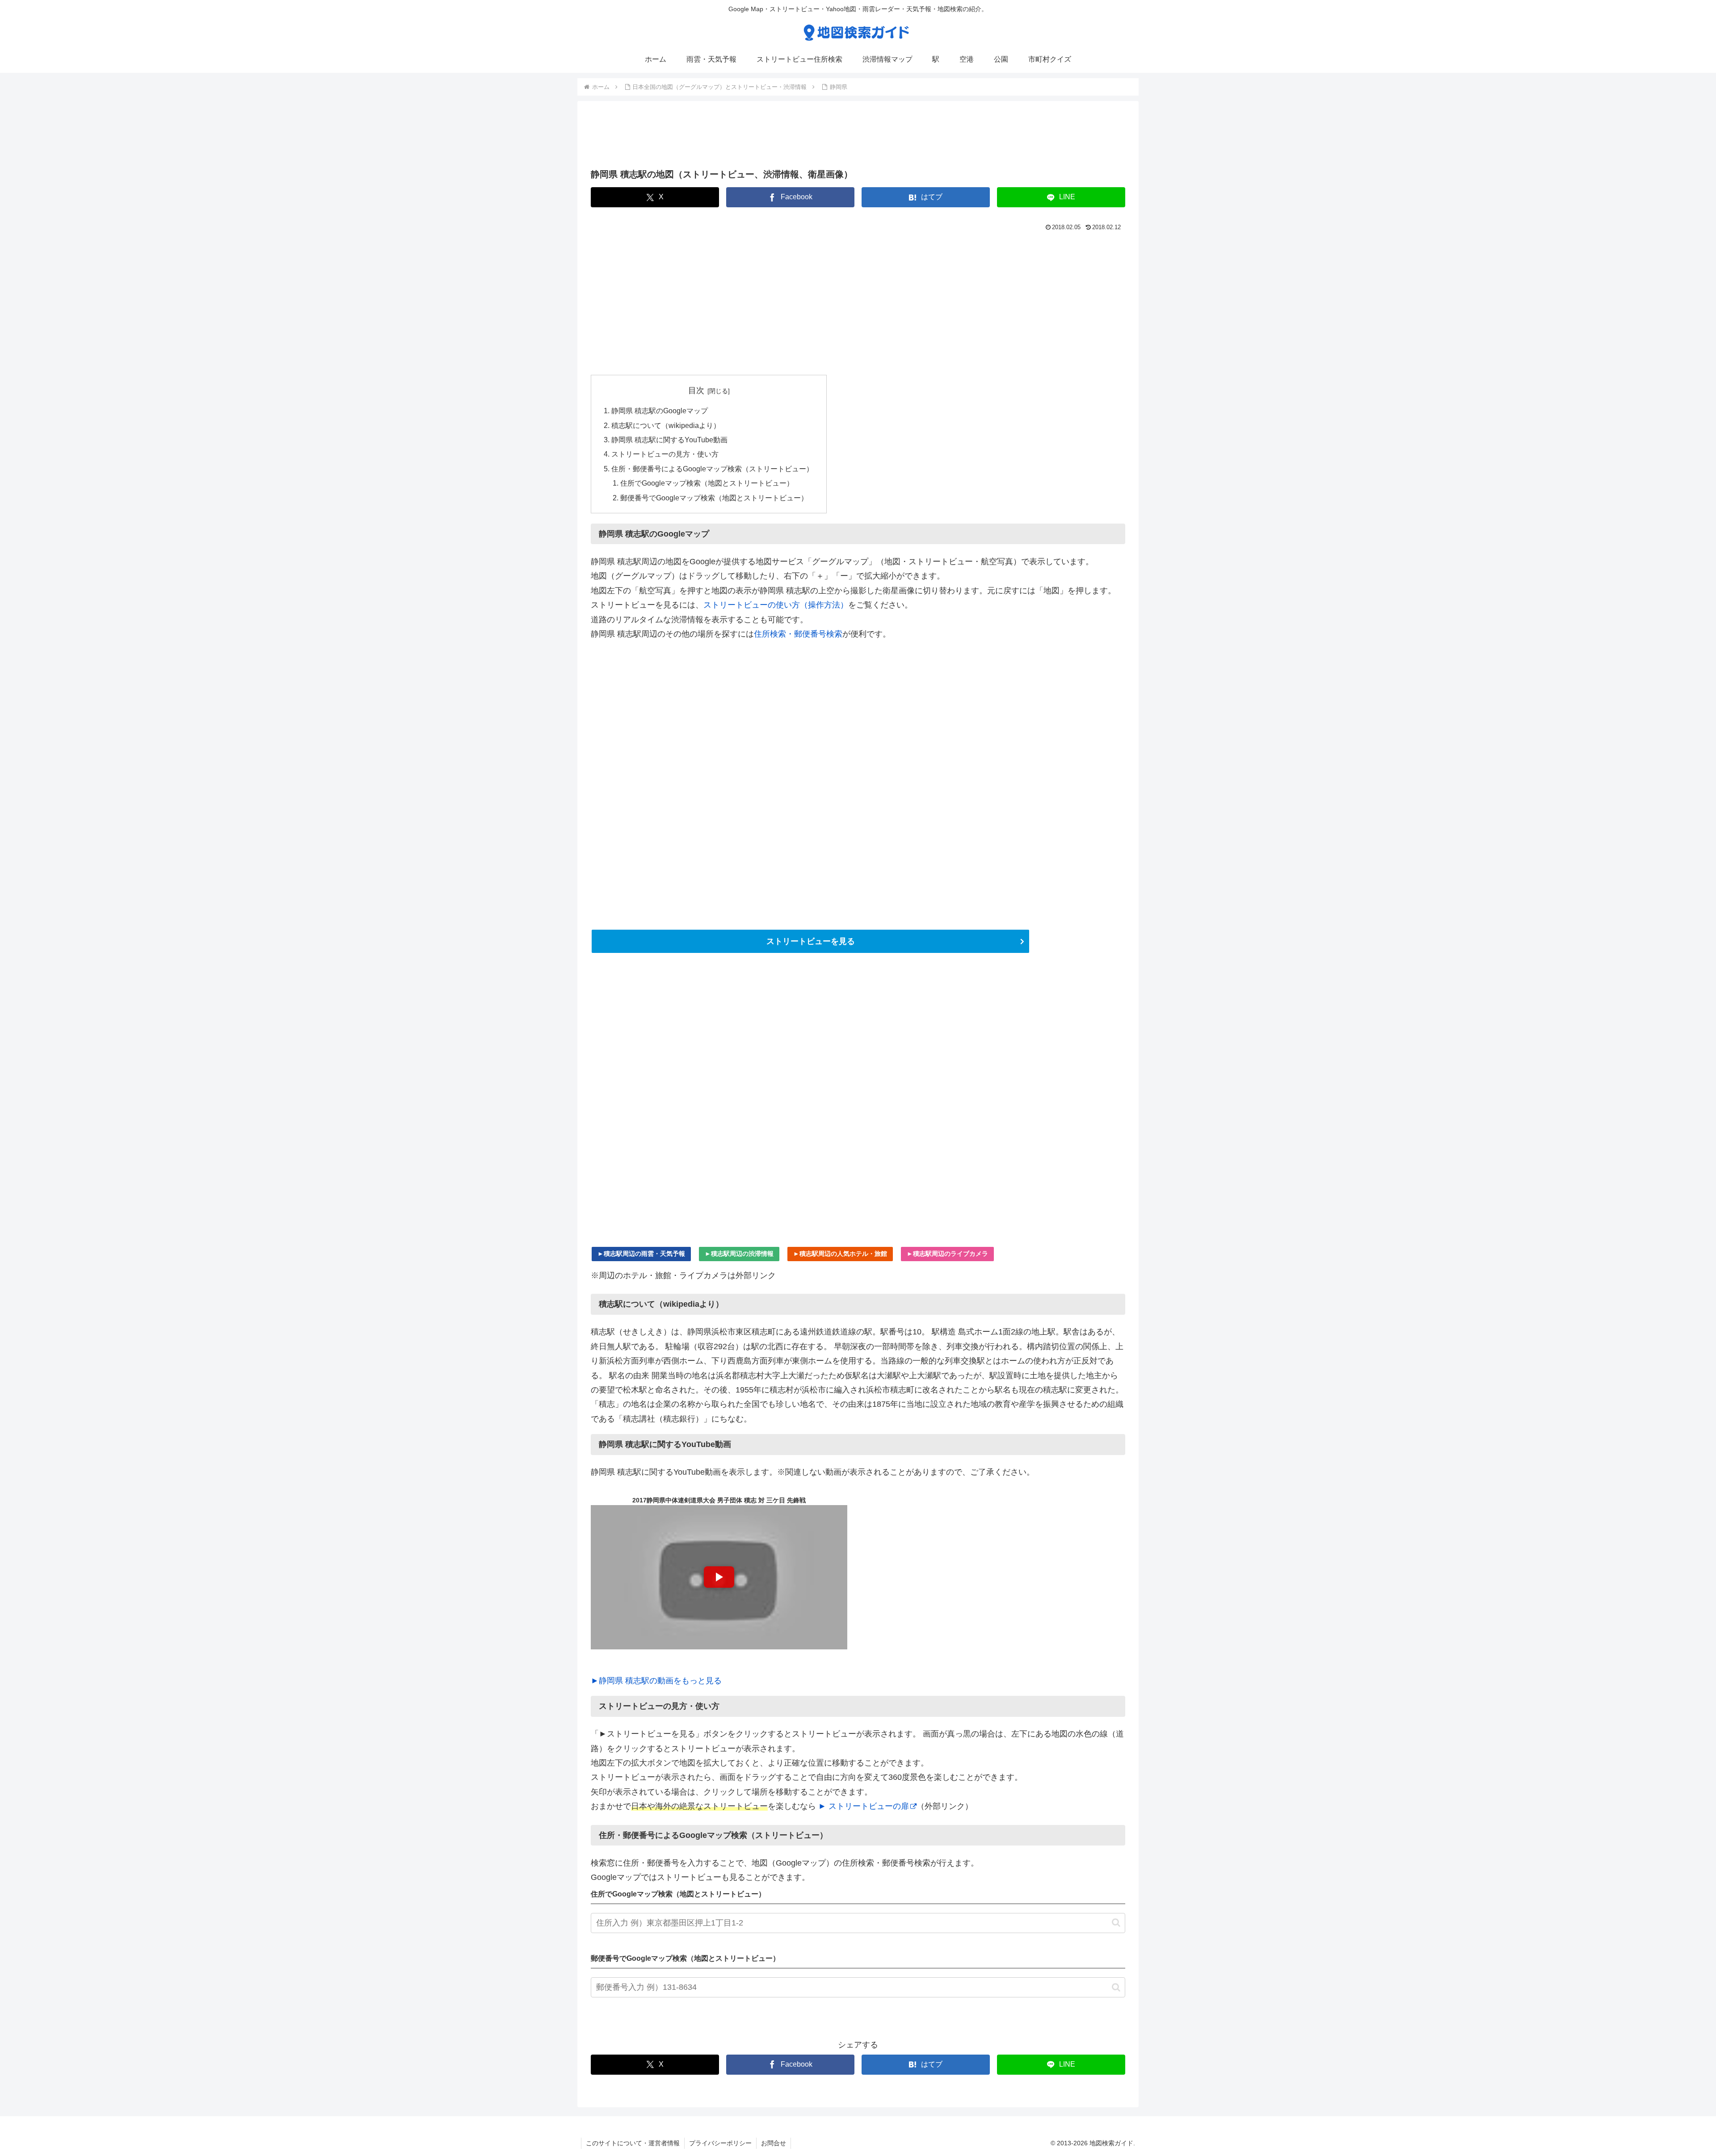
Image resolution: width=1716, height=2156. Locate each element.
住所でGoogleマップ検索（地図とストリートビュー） (707, 483)
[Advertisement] (858, 138)
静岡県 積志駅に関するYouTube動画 (669, 440)
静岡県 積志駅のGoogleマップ (660, 411)
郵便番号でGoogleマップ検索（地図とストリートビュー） (714, 498)
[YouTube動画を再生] (719, 1577)
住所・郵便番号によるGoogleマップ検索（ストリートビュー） (712, 469)
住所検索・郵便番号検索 (798, 634)
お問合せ (774, 2143)
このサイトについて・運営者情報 (633, 2143)
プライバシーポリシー (720, 2143)
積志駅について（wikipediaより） (666, 425)
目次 (696, 390)
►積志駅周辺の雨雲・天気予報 (641, 1254)
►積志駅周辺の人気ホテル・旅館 (840, 1254)
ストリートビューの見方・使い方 (665, 454)
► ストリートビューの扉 (864, 1806)
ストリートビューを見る (811, 941)
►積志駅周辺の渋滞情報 (739, 1254)
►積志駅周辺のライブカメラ (947, 1254)
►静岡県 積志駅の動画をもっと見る (656, 1681)
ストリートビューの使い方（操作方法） (776, 605)
